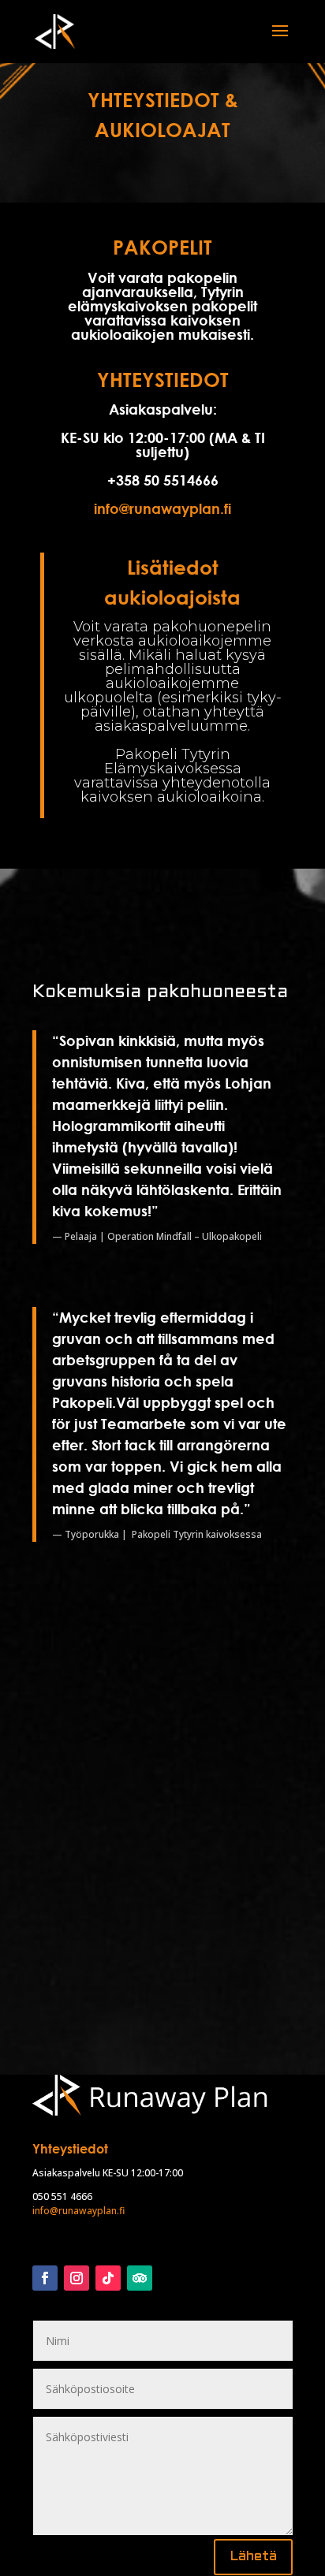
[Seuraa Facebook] (45, 2278)
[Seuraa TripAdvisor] (140, 2278)
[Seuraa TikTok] (108, 2278)
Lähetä (253, 2557)
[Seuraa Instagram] (77, 2278)
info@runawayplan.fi (162, 508)
